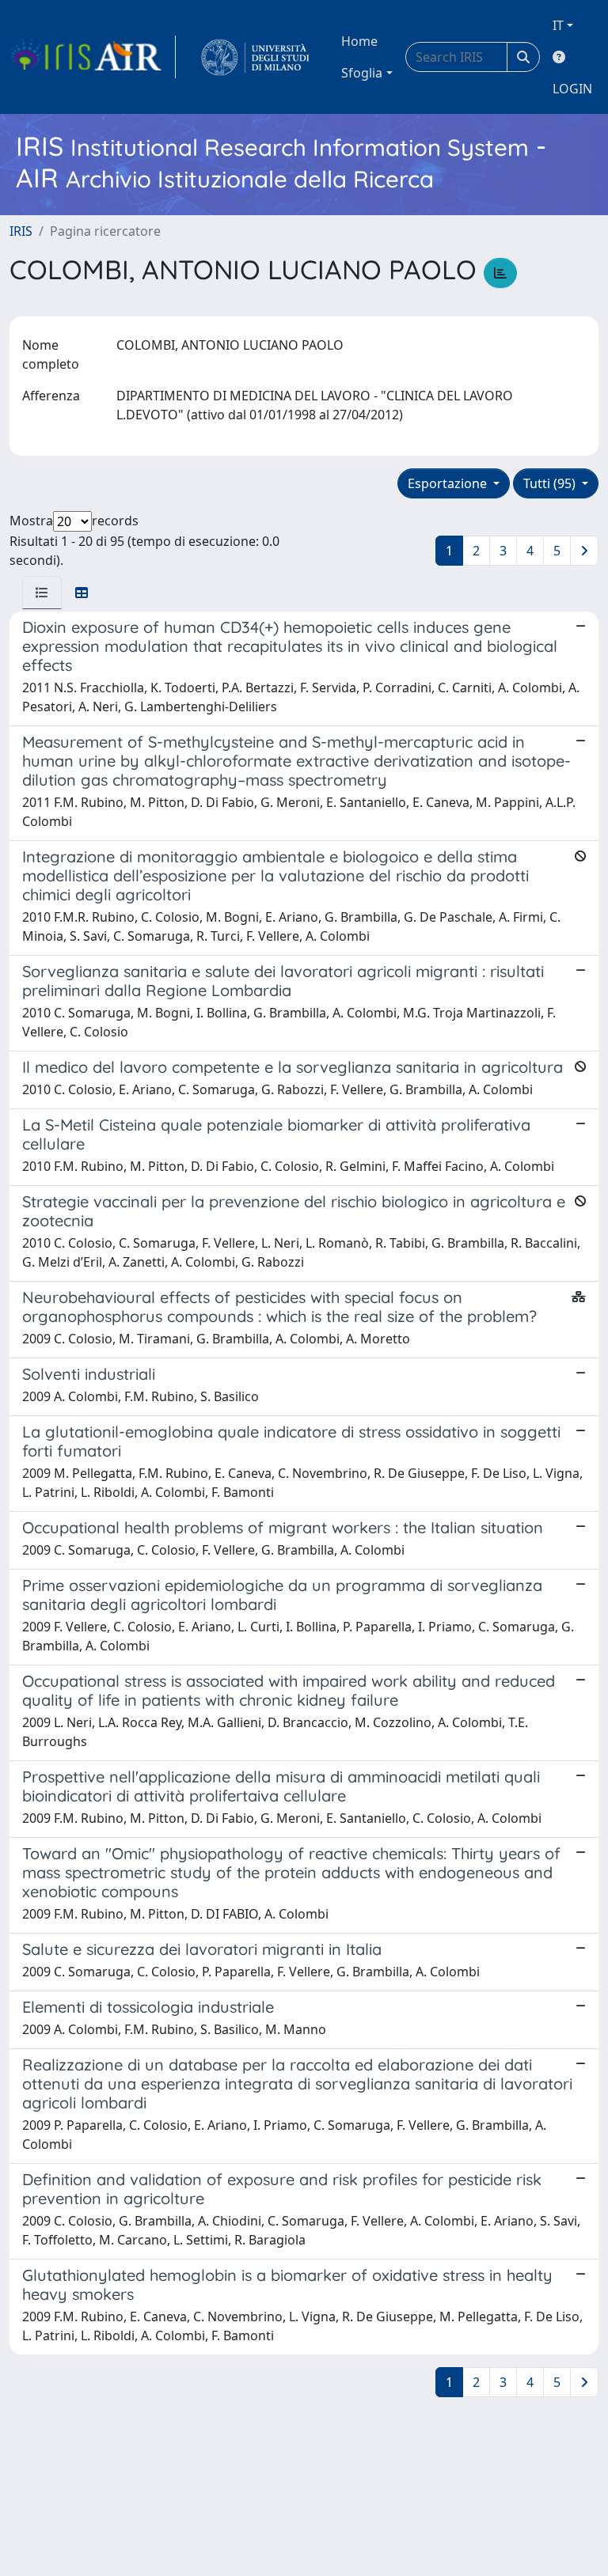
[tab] (42, 593)
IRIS (21, 231)
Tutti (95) (551, 483)
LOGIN (572, 89)
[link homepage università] (255, 57)
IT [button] (558, 25)
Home (359, 41)
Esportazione (449, 483)
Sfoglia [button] (362, 73)
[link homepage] (93, 57)
